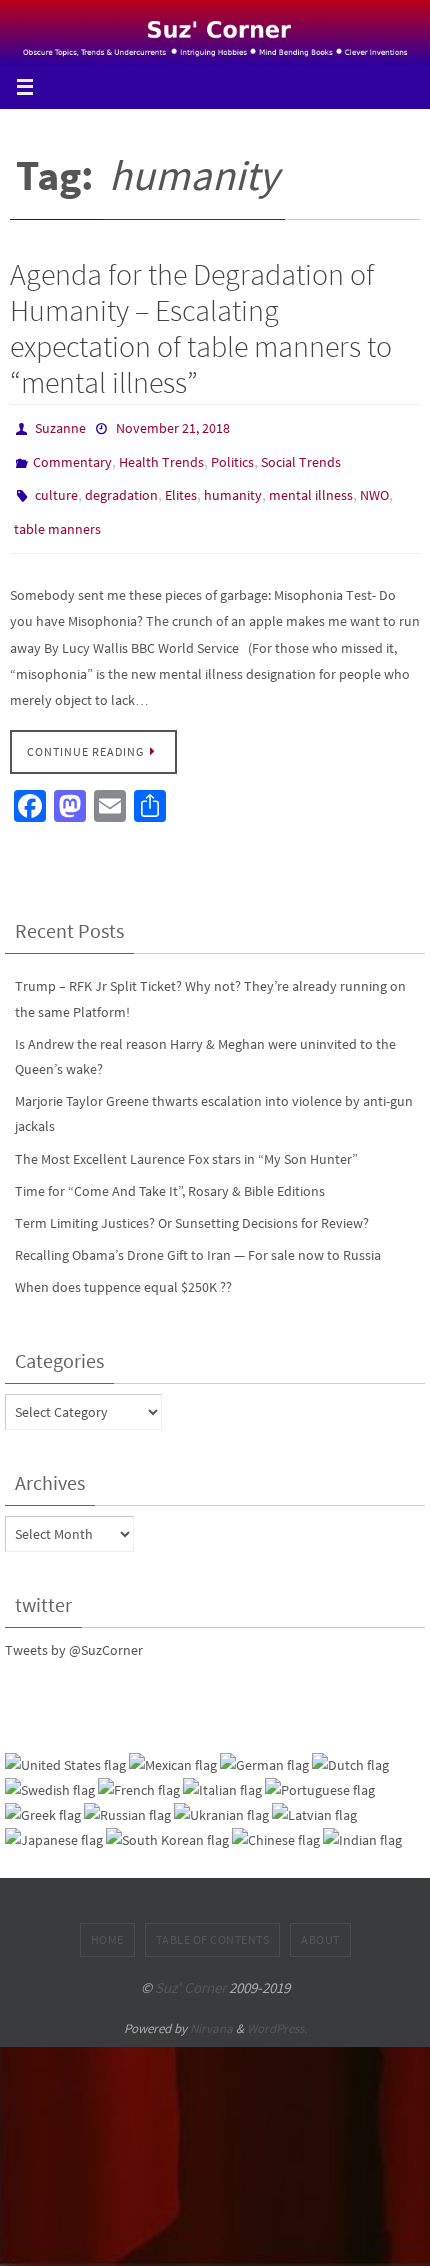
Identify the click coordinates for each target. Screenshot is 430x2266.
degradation (121, 485)
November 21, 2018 (173, 427)
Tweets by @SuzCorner (74, 1631)
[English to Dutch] (350, 1746)
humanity (233, 485)
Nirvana (211, 2009)
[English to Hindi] (362, 1822)
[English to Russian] (127, 1797)
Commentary (72, 456)
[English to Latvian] (314, 1797)
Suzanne (60, 427)
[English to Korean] (167, 1822)
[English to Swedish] (50, 1772)
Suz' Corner (190, 1969)
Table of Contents (213, 1921)
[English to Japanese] (54, 1822)
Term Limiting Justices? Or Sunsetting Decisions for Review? (192, 1205)
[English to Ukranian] (221, 1797)
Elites (181, 485)
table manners (57, 514)
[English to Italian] (222, 1772)
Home (107, 1921)
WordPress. (277, 2009)
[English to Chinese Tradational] (276, 1822)
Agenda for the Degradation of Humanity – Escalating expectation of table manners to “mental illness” (201, 328)
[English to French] (139, 1772)
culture (56, 485)
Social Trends (301, 456)
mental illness (311, 485)
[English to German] (264, 1746)
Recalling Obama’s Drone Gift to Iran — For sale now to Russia (198, 1237)
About (320, 1921)
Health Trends (161, 456)
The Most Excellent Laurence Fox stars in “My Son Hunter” (186, 1140)
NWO (374, 485)
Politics (232, 456)
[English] (65, 1746)
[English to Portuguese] (320, 1772)
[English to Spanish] (173, 1746)
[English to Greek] (43, 1797)
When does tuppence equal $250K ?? (123, 1269)
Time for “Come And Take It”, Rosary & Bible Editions (170, 1172)
